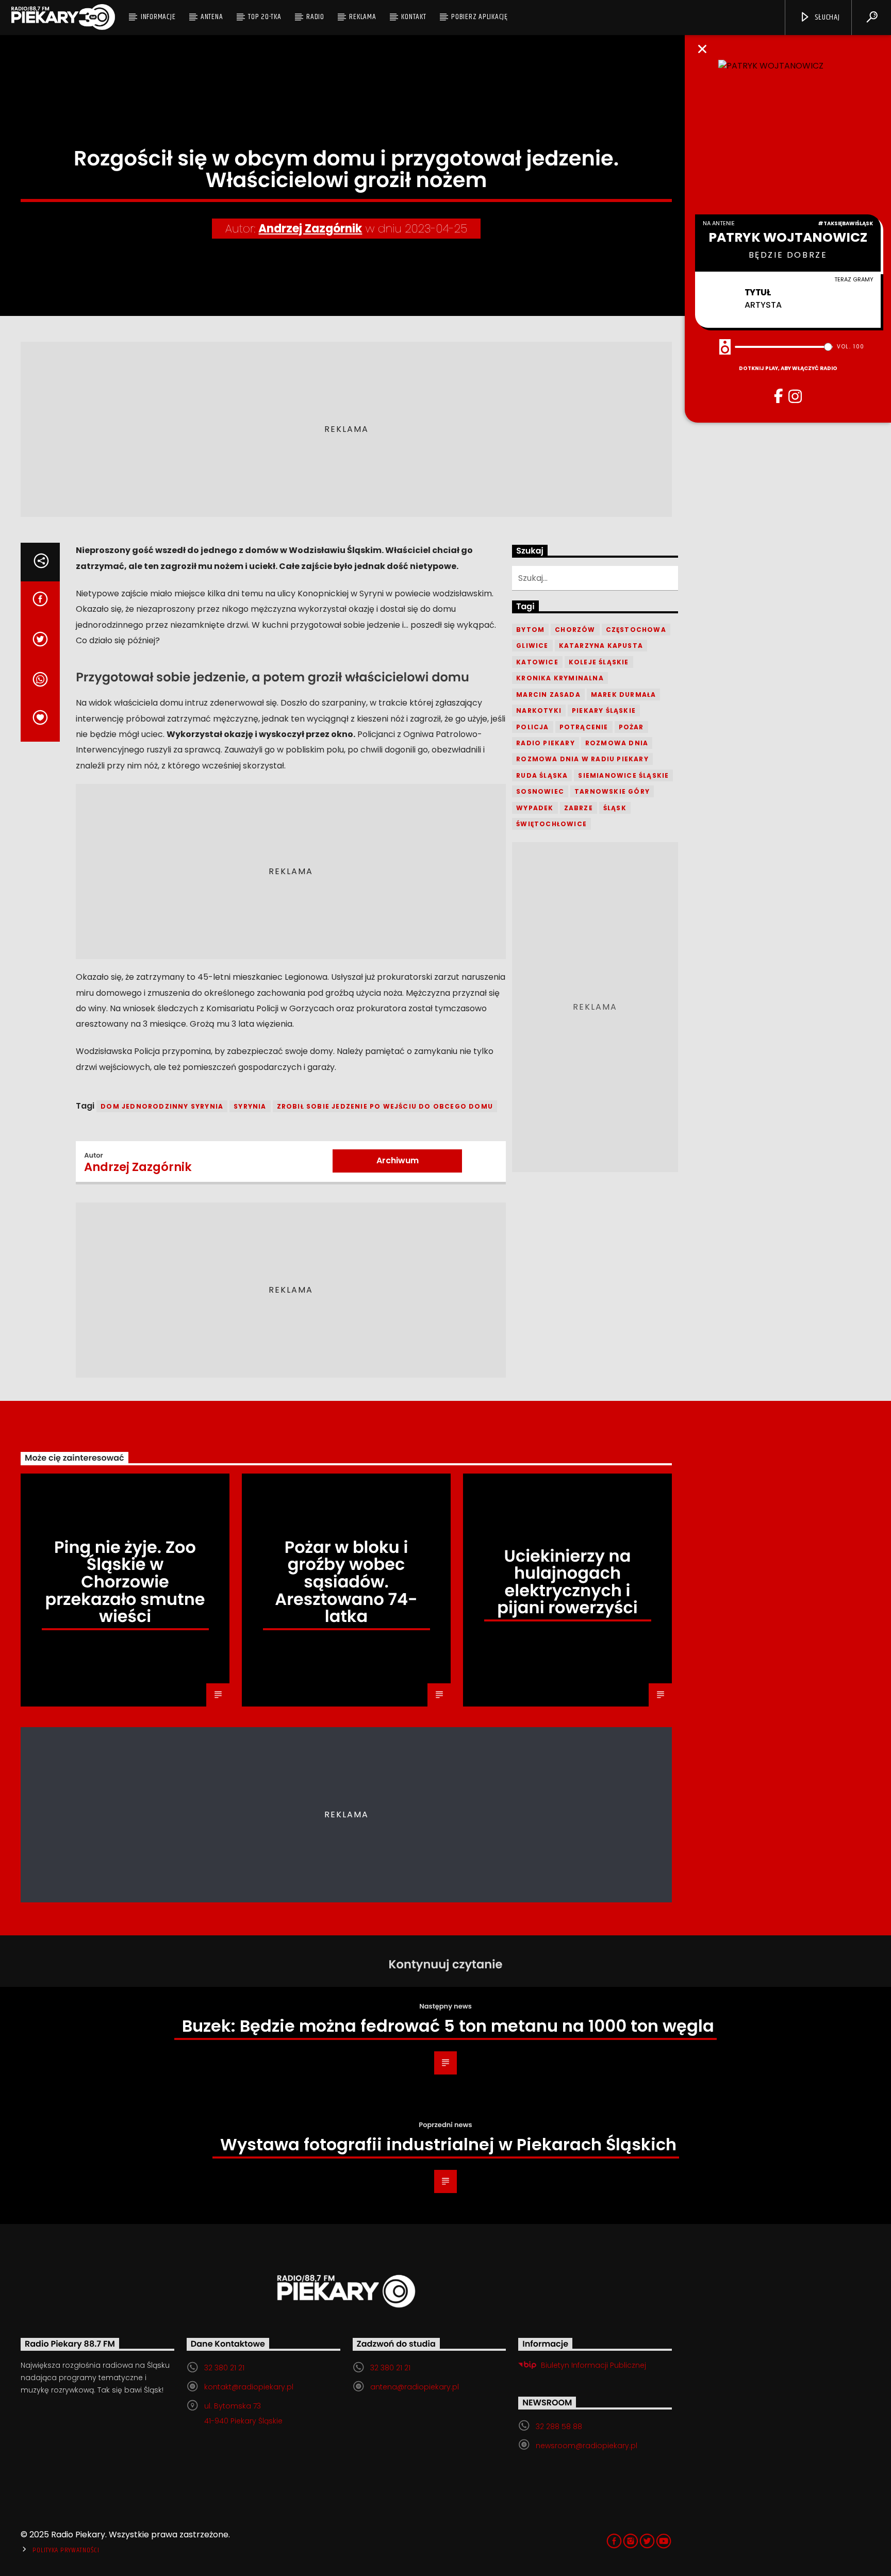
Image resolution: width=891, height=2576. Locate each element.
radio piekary (546, 743)
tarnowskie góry (612, 791)
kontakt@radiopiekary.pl (249, 2387)
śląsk (615, 808)
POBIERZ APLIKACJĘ (480, 17)
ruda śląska (542, 775)
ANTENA (212, 17)
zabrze (579, 808)
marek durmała (624, 695)
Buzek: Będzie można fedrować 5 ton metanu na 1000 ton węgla (448, 2026)
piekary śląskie (604, 710)
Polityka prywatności (66, 2550)
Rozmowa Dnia (617, 743)
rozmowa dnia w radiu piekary (582, 759)
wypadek (535, 808)
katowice (537, 662)
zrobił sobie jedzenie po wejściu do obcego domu (385, 1106)
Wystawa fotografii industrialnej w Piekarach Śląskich (448, 2144)
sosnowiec (540, 791)
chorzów (575, 630)
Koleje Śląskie (599, 662)
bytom (530, 630)
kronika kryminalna (560, 678)
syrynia (250, 1106)
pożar (631, 727)
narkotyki (539, 710)
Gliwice (532, 646)
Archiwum (398, 1160)
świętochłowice (551, 824)
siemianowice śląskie (623, 775)
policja (532, 727)
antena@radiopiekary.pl (415, 2387)
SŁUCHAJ (826, 17)
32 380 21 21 (224, 2368)
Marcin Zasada (548, 695)
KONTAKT (414, 17)
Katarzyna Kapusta (601, 646)
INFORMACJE (158, 17)
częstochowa (636, 630)
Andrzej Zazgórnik (310, 229)
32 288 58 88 (559, 2427)
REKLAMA (362, 17)
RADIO (315, 17)
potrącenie (584, 727)
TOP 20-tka (265, 17)
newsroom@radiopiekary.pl (587, 2446)
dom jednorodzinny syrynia (162, 1106)
